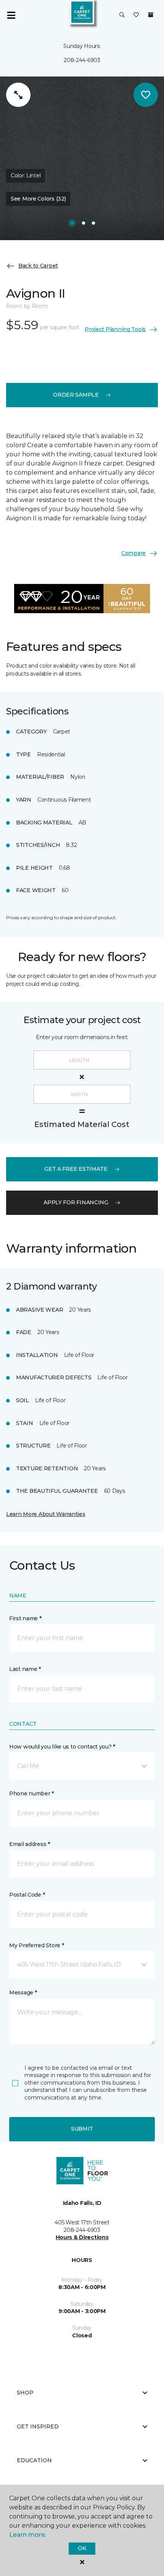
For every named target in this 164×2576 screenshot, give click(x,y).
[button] (122, 15)
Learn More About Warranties (46, 1514)
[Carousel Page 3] (93, 223)
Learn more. (28, 2535)
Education (34, 2460)
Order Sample (76, 395)
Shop (25, 2393)
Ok (82, 2548)
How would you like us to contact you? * (62, 1747)
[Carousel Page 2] (84, 223)
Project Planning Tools (115, 329)
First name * (25, 1618)
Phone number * (31, 1793)
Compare (133, 553)
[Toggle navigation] (11, 15)
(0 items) (151, 15)
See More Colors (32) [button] (38, 199)
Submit (82, 2129)
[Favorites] (136, 15)
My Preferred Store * (36, 1945)
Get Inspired (38, 2426)
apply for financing (76, 1202)
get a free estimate (76, 1169)
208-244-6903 (82, 60)
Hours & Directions (82, 2237)
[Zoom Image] (18, 95)
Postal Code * (27, 1895)
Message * (23, 1993)
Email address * (30, 1844)
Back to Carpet (38, 266)
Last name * (25, 1669)
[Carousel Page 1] (72, 223)
